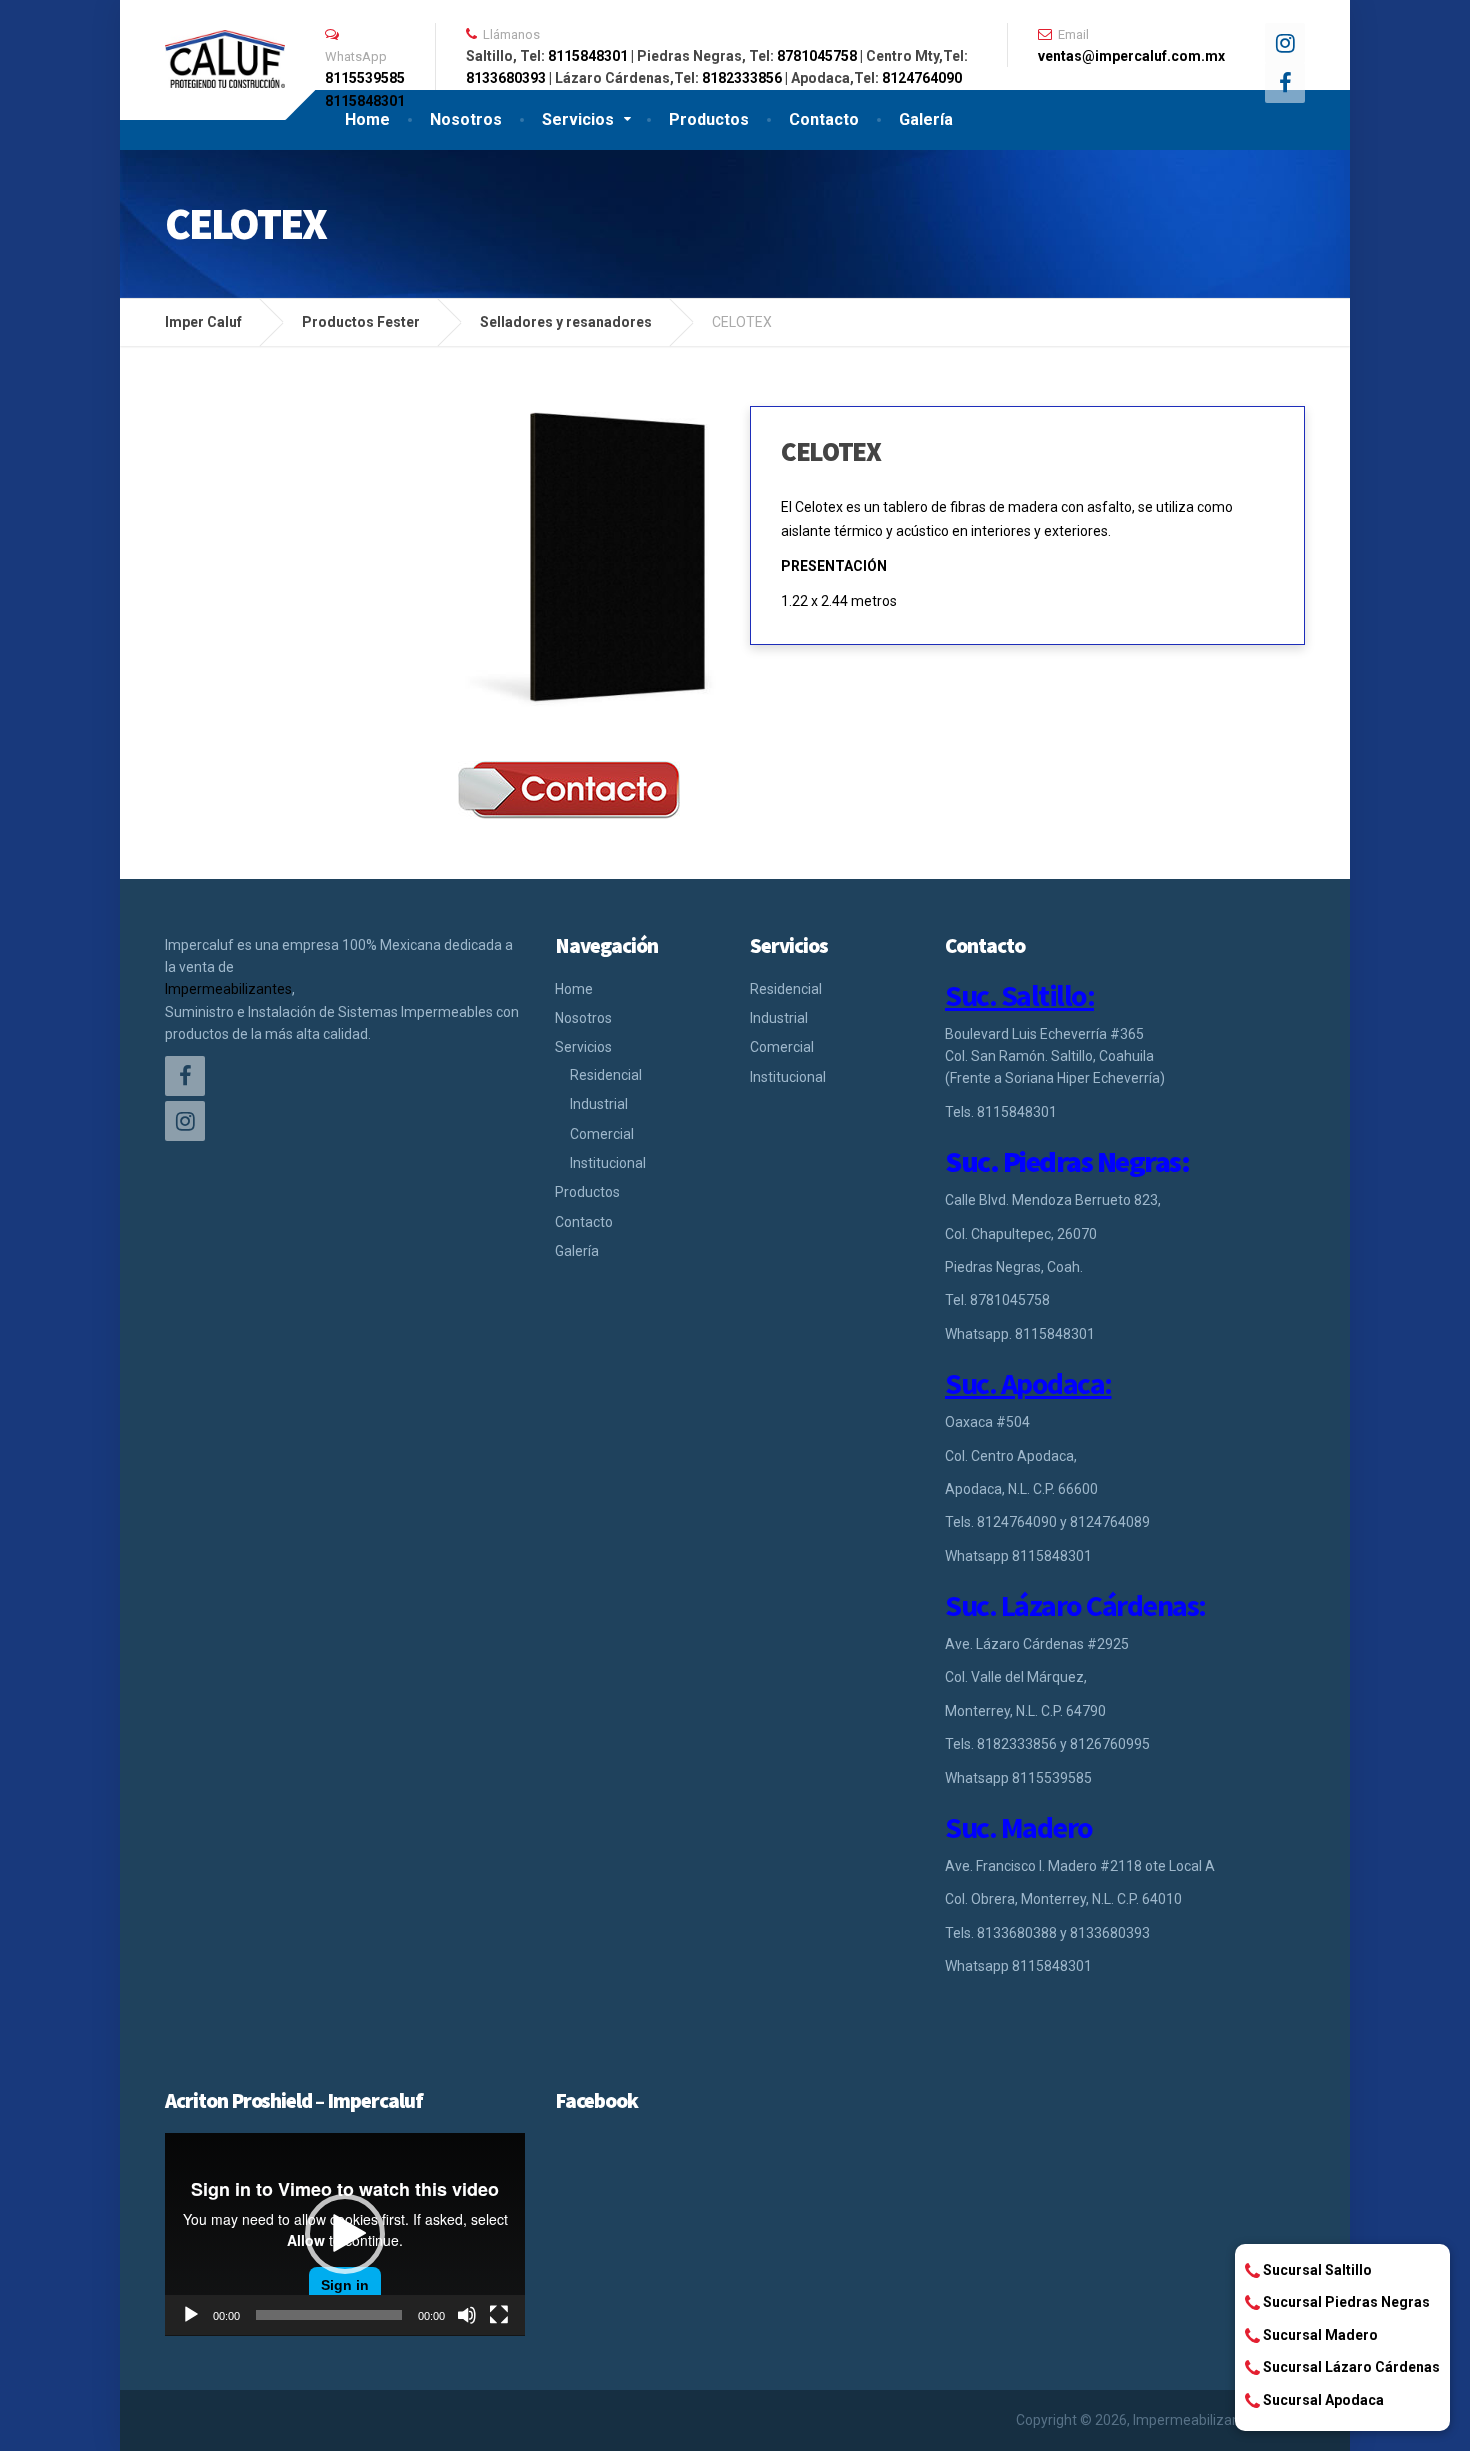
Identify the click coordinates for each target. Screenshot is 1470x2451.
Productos (709, 119)
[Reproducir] (191, 2315)
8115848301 (588, 56)
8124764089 (1110, 1522)
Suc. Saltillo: (1019, 995)
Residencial (606, 1075)
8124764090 (922, 78)
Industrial (599, 1104)
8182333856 (742, 78)
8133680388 (1017, 1933)
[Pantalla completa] (499, 2315)
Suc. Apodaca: (1028, 1383)
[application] (345, 2234)
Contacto (824, 119)
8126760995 (1110, 1744)
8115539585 (365, 78)
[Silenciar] (467, 2315)
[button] (345, 2234)
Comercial (602, 1134)
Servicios (578, 119)
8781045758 (817, 56)
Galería (926, 119)
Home (367, 119)
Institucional (608, 1163)
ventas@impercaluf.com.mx (1131, 56)
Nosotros (466, 119)
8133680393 (506, 78)
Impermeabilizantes (228, 989)
